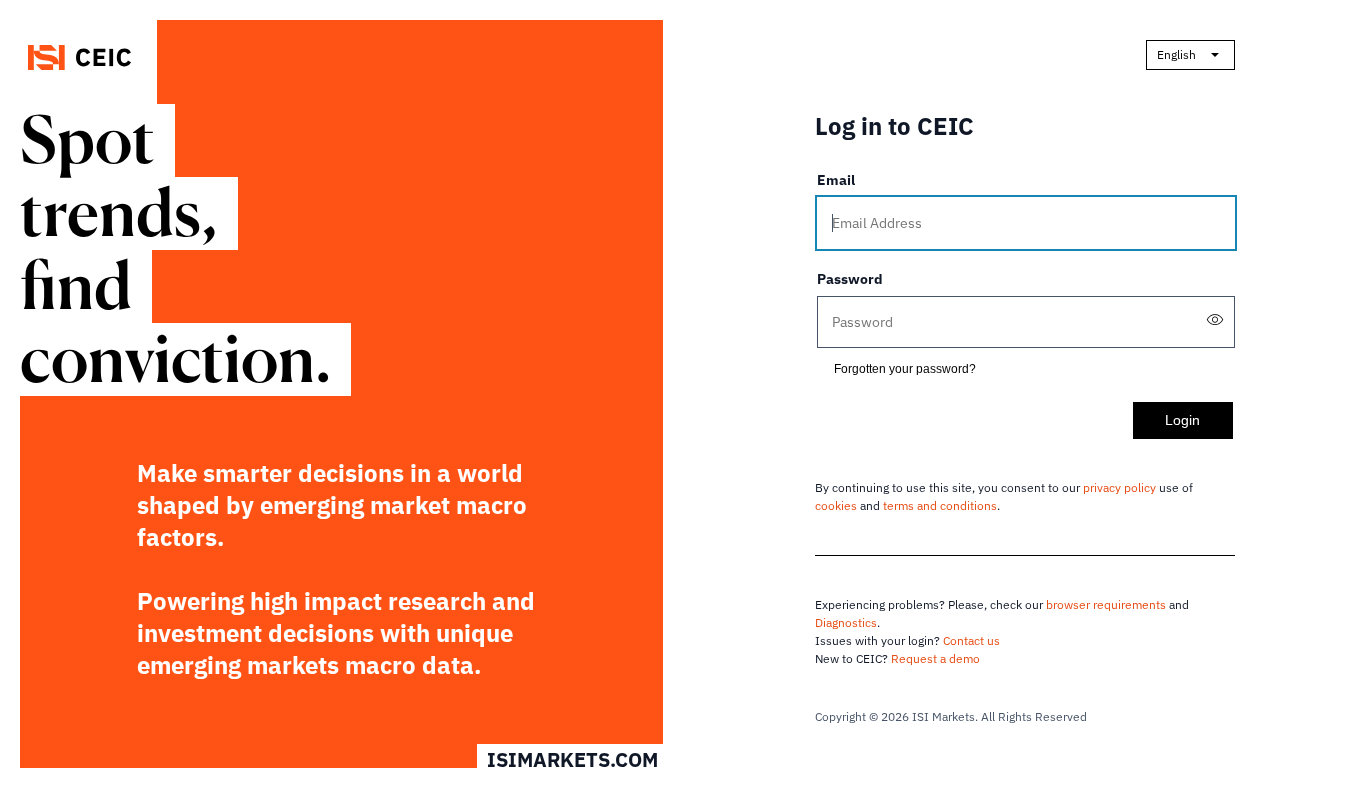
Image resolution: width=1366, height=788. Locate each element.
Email (836, 180)
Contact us (971, 640)
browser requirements (1106, 604)
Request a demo (935, 658)
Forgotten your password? (905, 369)
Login (1182, 420)
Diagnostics (846, 622)
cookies (836, 505)
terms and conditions (940, 505)
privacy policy (1119, 487)
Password (850, 279)
